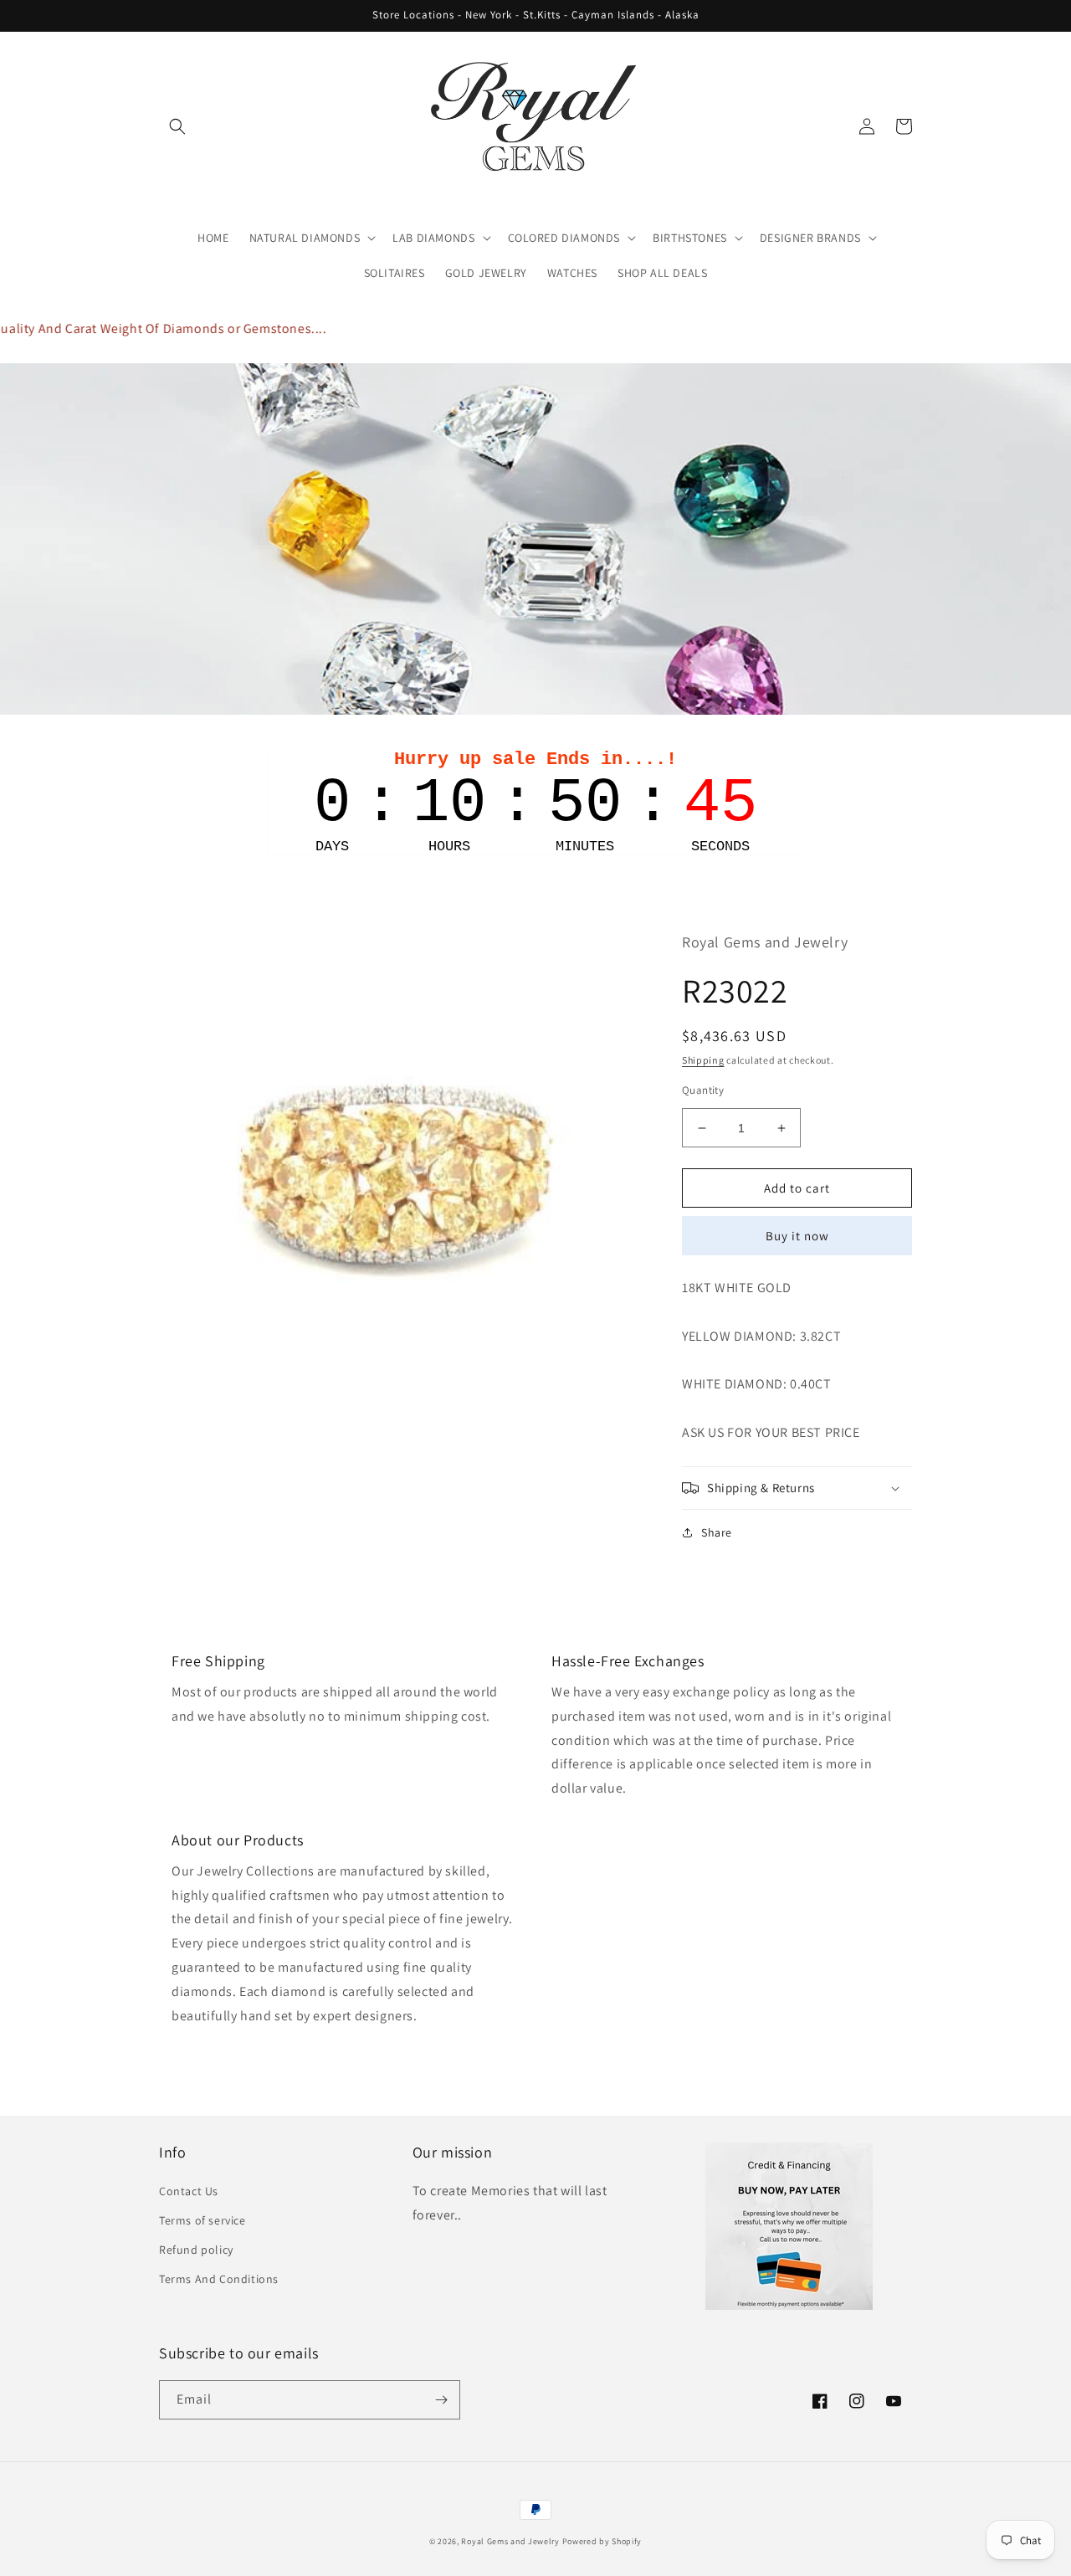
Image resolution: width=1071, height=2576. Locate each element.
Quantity (703, 1090)
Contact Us (189, 2191)
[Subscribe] (441, 2400)
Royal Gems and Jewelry (510, 2541)
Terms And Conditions (219, 2279)
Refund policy (196, 2250)
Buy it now (797, 1236)
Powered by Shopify (602, 2541)
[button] (177, 126)
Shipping (703, 1060)
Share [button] (717, 1532)
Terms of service (202, 2220)
